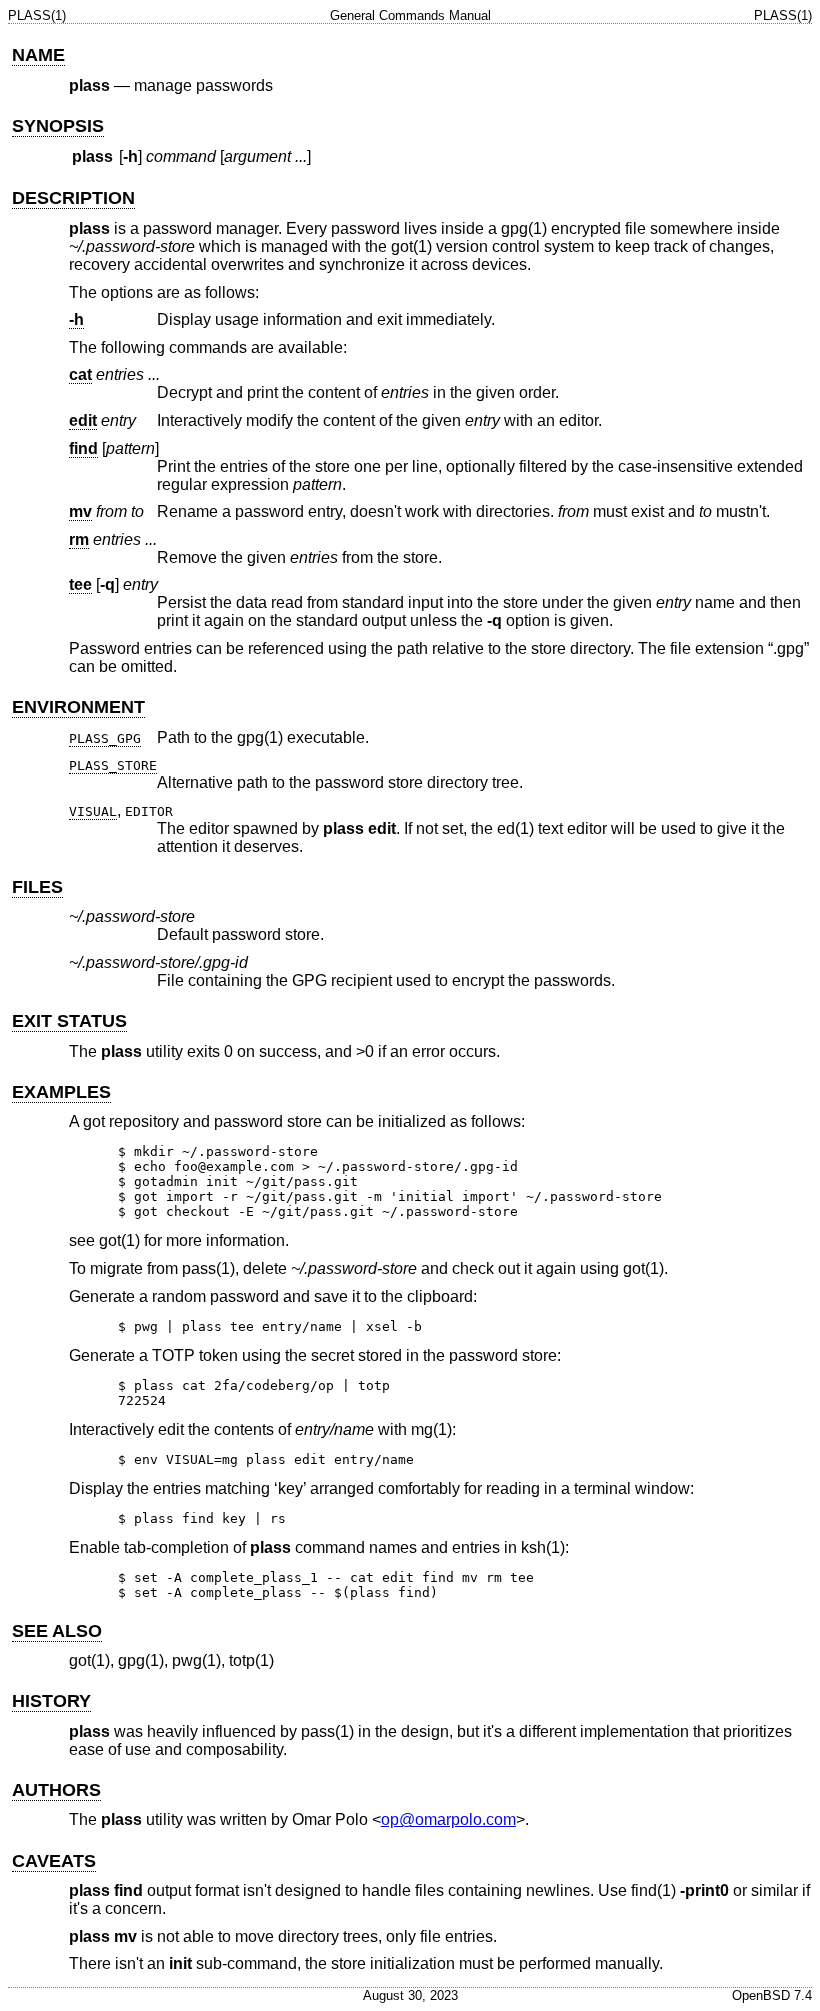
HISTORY (51, 1701)
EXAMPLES (61, 1092)
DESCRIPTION (73, 198)
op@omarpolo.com (448, 1819)
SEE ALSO (57, 1631)
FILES (37, 887)
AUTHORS (56, 1790)
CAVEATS (54, 1861)
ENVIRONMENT (78, 707)
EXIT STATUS (69, 1021)
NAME (38, 55)
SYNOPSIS (58, 126)
